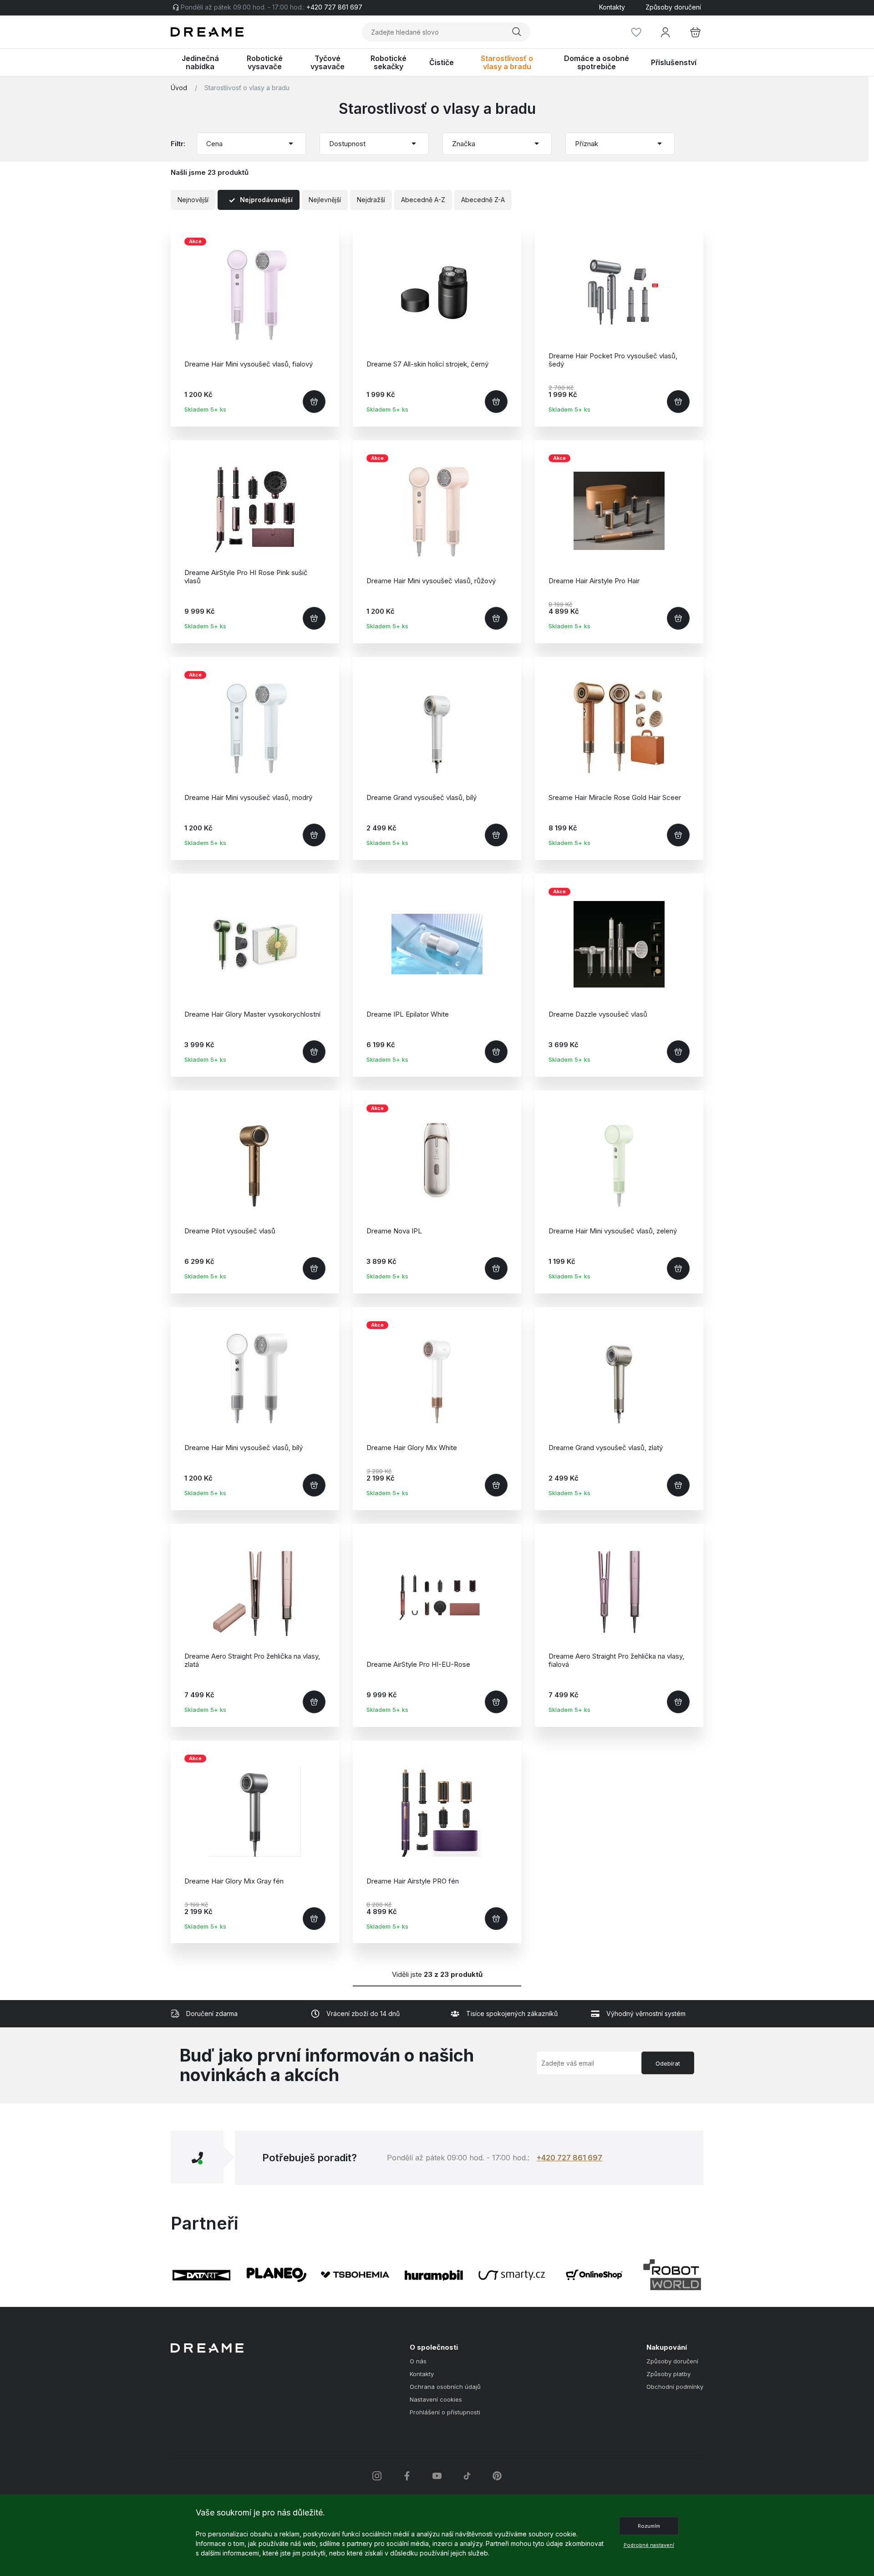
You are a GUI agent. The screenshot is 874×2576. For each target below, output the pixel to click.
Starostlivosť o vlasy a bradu (247, 88)
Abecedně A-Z (423, 200)
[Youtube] (437, 2476)
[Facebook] (407, 2476)
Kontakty (612, 7)
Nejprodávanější (266, 200)
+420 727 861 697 (569, 2158)
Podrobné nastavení (649, 2545)
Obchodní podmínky (675, 2387)
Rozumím (649, 2526)
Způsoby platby (668, 2374)
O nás (418, 2361)
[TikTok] (467, 2476)
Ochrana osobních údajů (445, 2387)
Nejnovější (193, 200)
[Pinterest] (497, 2476)
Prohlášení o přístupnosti (445, 2412)
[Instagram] (377, 2476)
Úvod (179, 88)
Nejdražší (371, 200)
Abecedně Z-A (483, 200)
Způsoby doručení (673, 7)
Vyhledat (518, 32)
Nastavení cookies (436, 2400)
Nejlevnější (325, 200)
